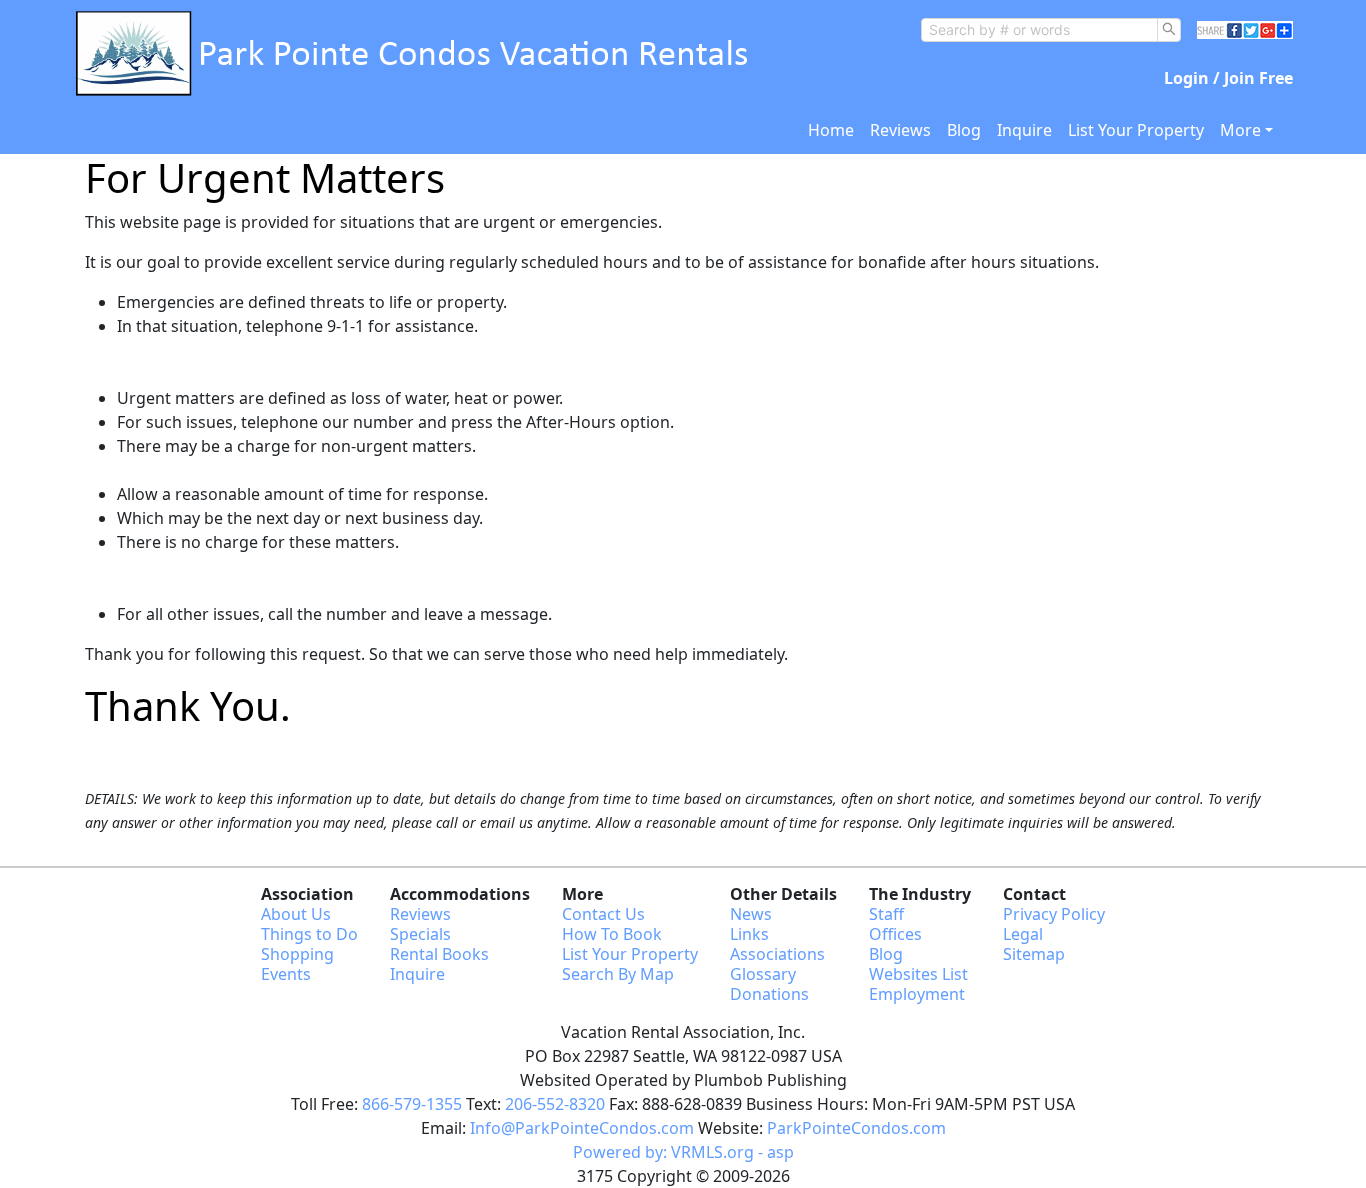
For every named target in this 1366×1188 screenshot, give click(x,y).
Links (749, 934)
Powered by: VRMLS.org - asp (683, 1152)
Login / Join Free (1228, 78)
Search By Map (618, 974)
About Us (296, 914)
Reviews (900, 130)
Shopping (297, 954)
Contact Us (603, 914)
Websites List (918, 974)
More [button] (1240, 130)
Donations (769, 994)
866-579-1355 (412, 1104)
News (751, 914)
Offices (895, 934)
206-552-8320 (555, 1104)
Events (286, 974)
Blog (964, 130)
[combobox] (1039, 30)
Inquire (1024, 130)
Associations (777, 954)
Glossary (763, 974)
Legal (1023, 934)
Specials (420, 934)
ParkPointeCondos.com (856, 1128)
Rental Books (439, 954)
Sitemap (1034, 954)
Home (831, 130)
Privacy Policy (1054, 914)
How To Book (612, 934)
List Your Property (1136, 130)
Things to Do (309, 934)
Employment (917, 994)
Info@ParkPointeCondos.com (582, 1128)
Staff (886, 914)
